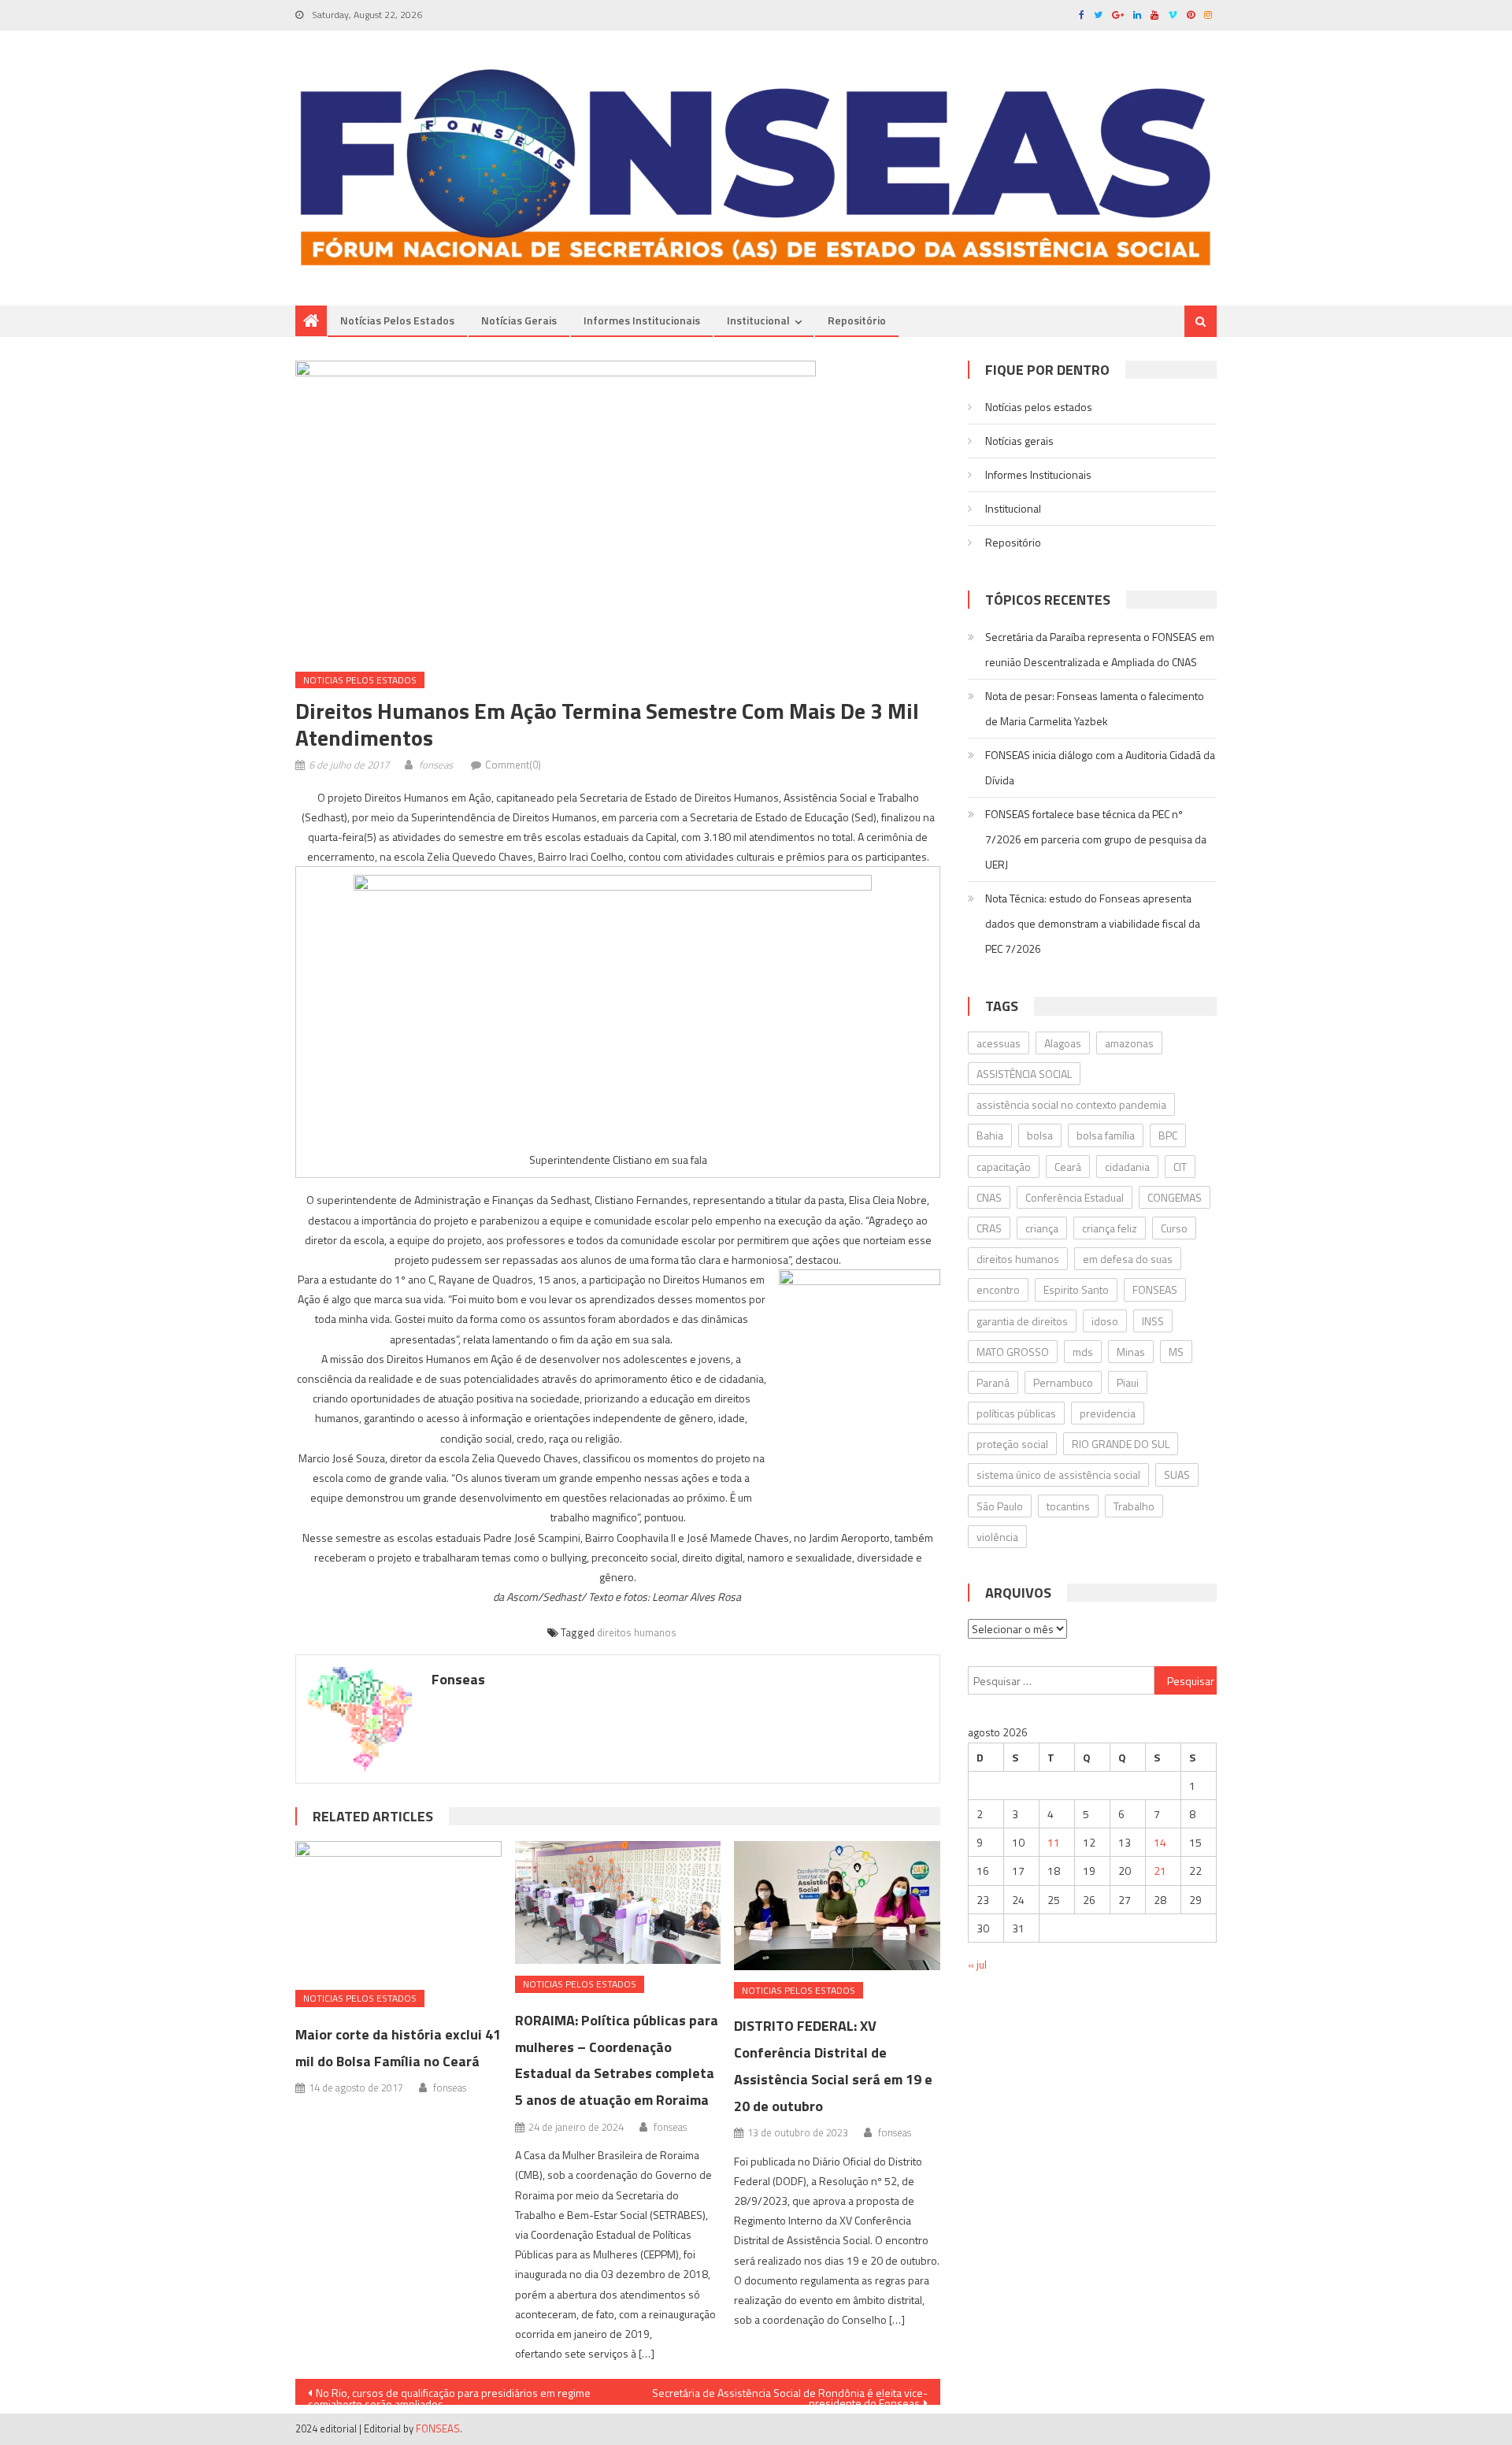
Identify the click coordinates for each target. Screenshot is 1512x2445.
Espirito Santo (1076, 1289)
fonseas (436, 765)
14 (1160, 1842)
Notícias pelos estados (397, 320)
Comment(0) (513, 765)
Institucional (758, 320)
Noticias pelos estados (360, 680)
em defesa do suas (1128, 1259)
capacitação (1004, 1167)
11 (1054, 1842)
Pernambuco (1063, 1382)
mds (1083, 1352)
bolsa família (1106, 1135)
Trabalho (1134, 1506)
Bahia (990, 1135)
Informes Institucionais (642, 320)
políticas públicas (1016, 1413)
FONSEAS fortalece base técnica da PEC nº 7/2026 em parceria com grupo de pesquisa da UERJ (1096, 839)
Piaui (1128, 1382)
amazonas (1129, 1043)
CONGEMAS (1175, 1197)
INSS (1153, 1321)
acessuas (999, 1043)
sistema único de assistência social (1058, 1474)
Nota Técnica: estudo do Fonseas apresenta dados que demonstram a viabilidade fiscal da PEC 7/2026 (1093, 923)
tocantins (1068, 1506)
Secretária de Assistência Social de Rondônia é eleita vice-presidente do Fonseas (790, 2395)
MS (1176, 1352)
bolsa (1040, 1135)
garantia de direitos (1022, 1321)
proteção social (1012, 1444)
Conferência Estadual (1075, 1197)
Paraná (993, 1382)
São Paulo (1000, 1506)
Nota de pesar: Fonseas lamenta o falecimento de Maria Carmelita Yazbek (1095, 708)
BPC (1168, 1135)
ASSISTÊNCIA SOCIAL (1024, 1074)
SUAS (1177, 1474)
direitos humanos (637, 1632)
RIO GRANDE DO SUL (1121, 1444)
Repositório (857, 320)
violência (997, 1537)
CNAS (989, 1197)
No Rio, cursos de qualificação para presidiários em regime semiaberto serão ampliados (449, 2395)
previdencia (1108, 1413)
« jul (977, 1964)
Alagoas (1063, 1043)
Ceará (1068, 1167)
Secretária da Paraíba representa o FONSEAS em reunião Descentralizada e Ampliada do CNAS (1100, 649)
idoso (1105, 1321)
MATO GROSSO (1013, 1352)
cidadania (1127, 1167)
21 (1160, 1871)
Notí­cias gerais (519, 320)
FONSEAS (1155, 1289)
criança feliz (1110, 1228)
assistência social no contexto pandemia (1071, 1104)
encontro (998, 1289)
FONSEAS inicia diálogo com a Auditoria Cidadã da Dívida (1100, 767)
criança (1042, 1228)
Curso (1174, 1228)
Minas (1131, 1352)
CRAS (989, 1228)
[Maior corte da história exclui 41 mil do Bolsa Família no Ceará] (398, 1910)
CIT (1180, 1167)
